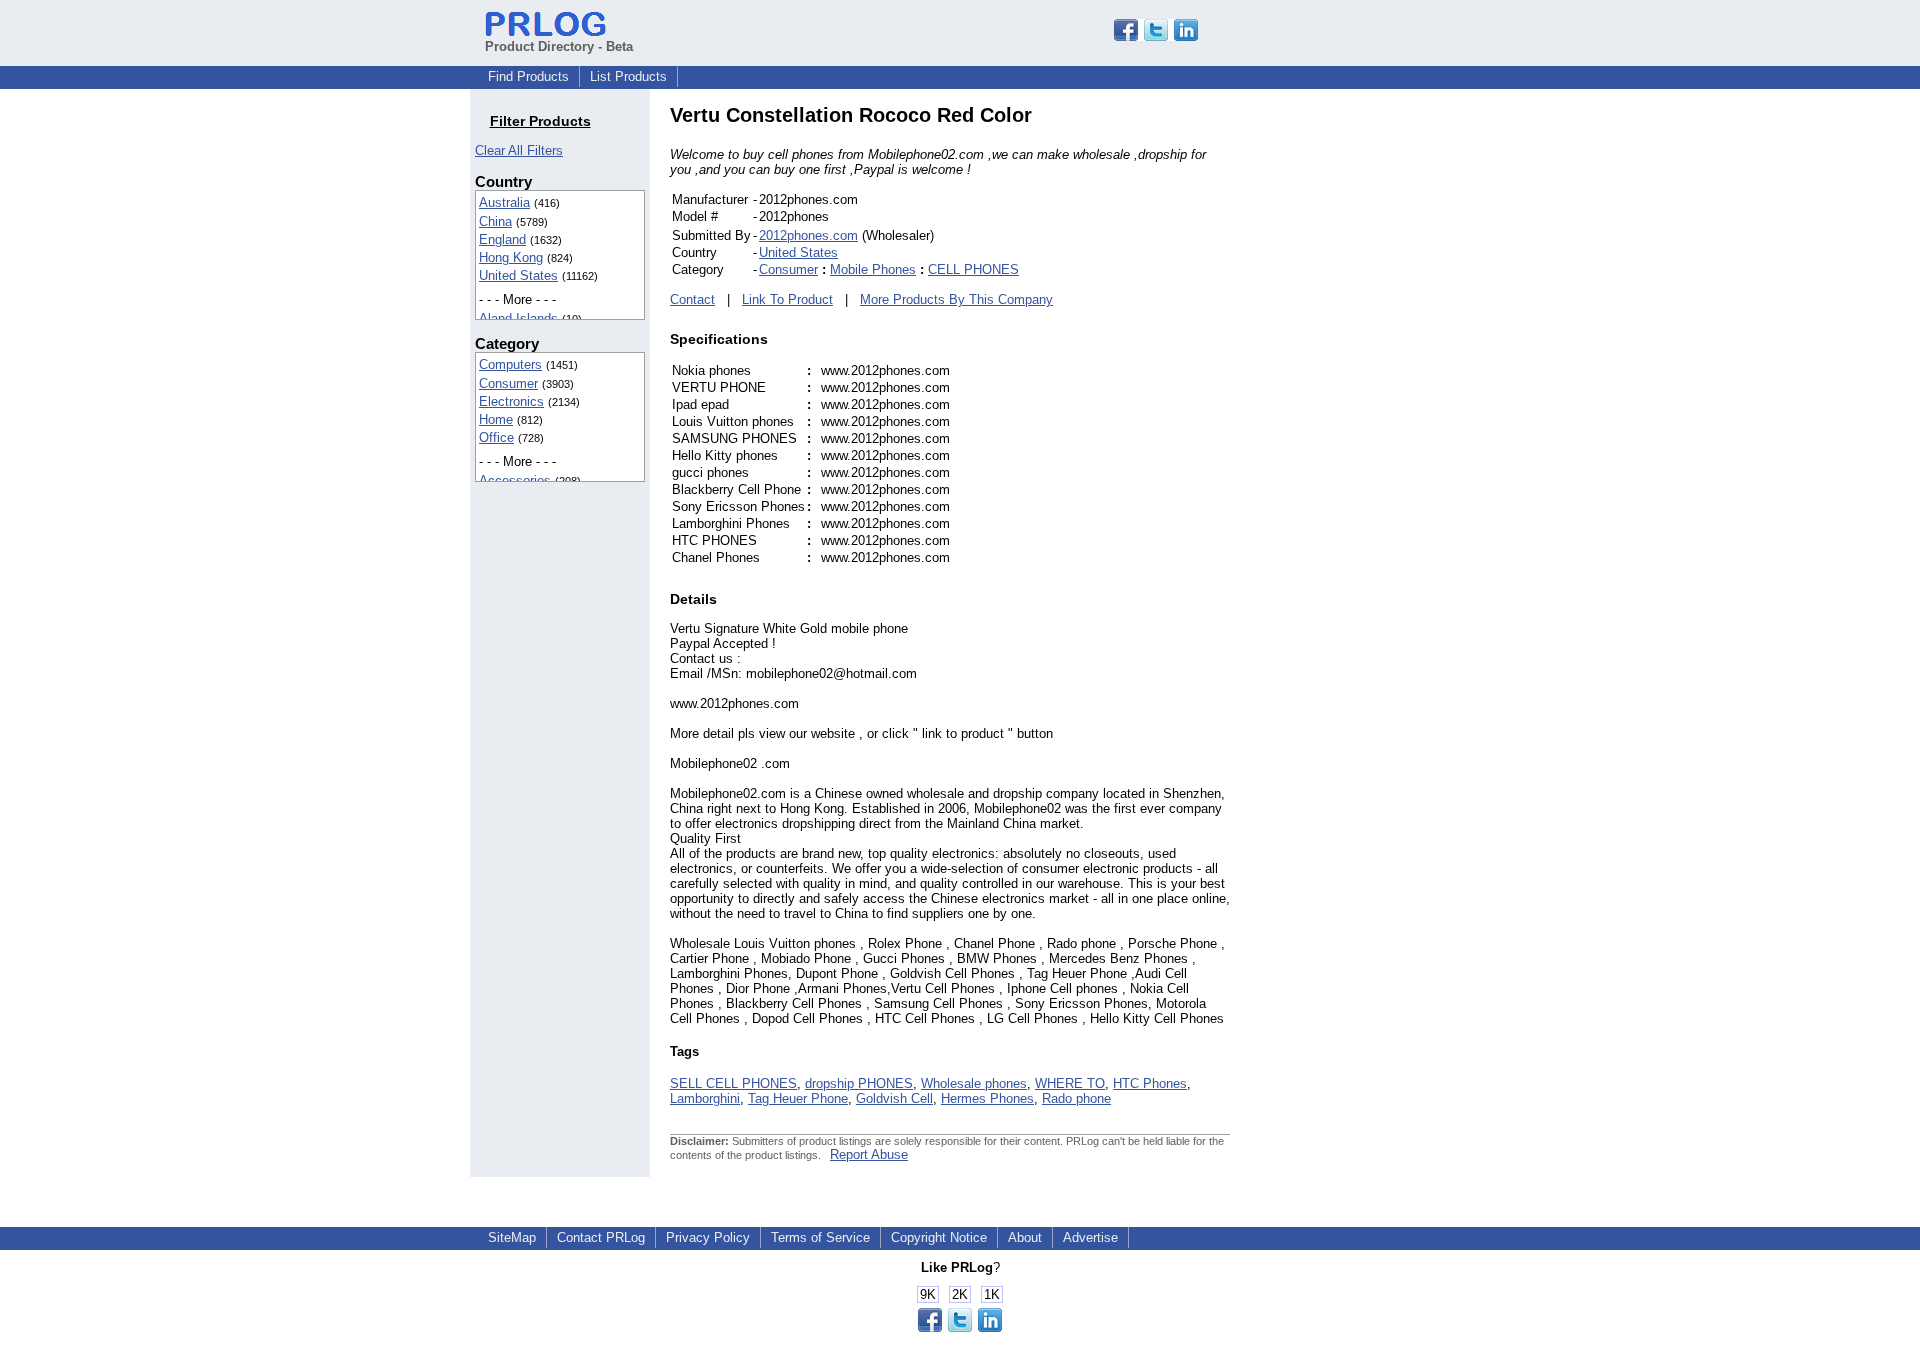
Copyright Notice (939, 1237)
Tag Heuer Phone (798, 1098)
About (1025, 1237)
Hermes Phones (987, 1098)
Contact (692, 299)
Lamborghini (705, 1098)
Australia (504, 202)
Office (496, 437)
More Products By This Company (956, 299)
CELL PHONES (973, 269)
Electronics (511, 401)
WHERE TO (1070, 1083)
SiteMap (512, 1237)
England (502, 239)
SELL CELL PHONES (733, 1083)
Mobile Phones (873, 269)
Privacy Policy (708, 1237)
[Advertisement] (1365, 404)
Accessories (515, 480)
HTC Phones (1150, 1083)
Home (496, 419)
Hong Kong (511, 257)
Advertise (1090, 1237)
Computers (510, 364)
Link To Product (787, 299)
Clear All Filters (519, 150)
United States (518, 275)
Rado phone (1076, 1098)
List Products (628, 76)
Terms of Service (820, 1237)
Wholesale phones (974, 1083)
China (495, 221)
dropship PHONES (859, 1083)
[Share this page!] (1156, 36)
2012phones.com (808, 235)
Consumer (508, 383)
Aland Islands (518, 318)
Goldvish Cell (894, 1098)
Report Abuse (869, 1154)
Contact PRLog (601, 1237)
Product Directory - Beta (559, 46)
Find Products (528, 76)
